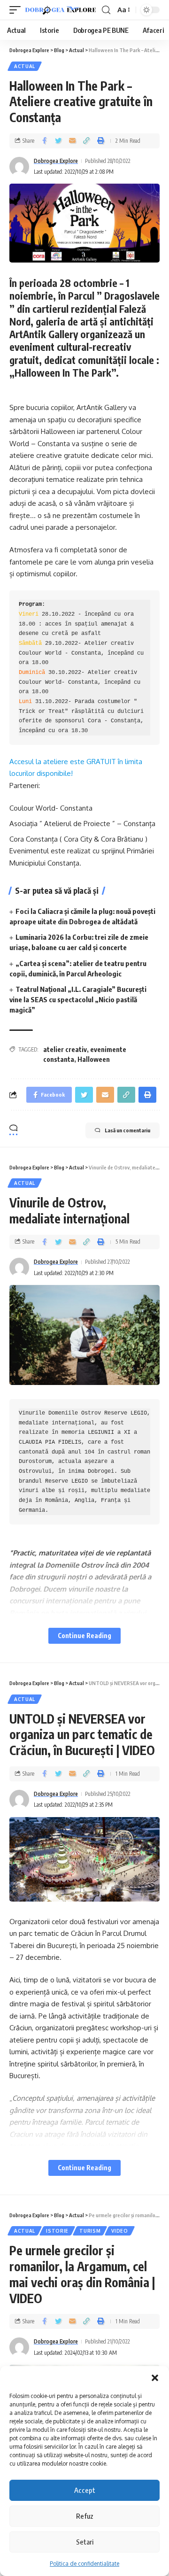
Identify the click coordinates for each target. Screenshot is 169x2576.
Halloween (94, 1059)
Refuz (85, 2516)
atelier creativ (65, 1049)
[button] (155, 2378)
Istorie (57, 2231)
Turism (90, 2231)
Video (120, 2231)
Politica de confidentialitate (84, 2564)
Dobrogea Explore (56, 161)
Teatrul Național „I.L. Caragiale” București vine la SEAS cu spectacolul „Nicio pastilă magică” (78, 999)
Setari (85, 2542)
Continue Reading (84, 1636)
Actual (25, 66)
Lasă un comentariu (127, 1130)
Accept (85, 2490)
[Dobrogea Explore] (61, 10)
